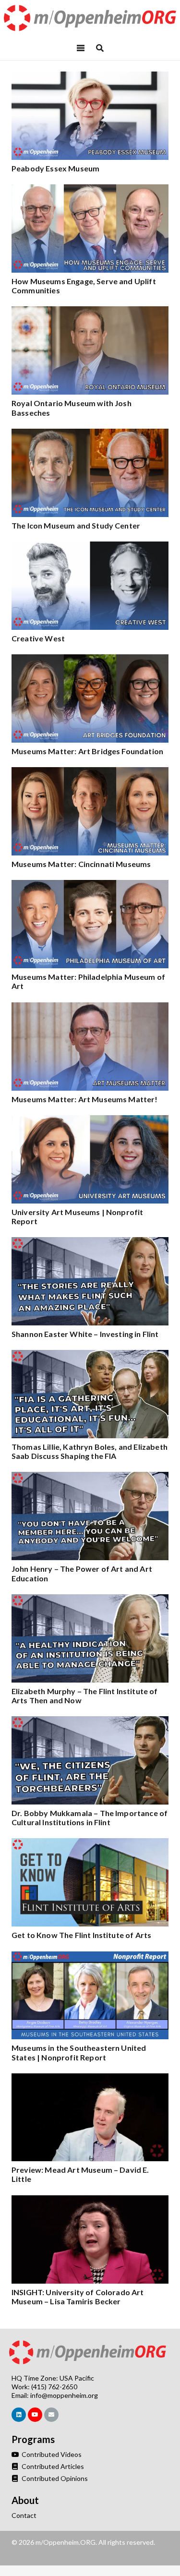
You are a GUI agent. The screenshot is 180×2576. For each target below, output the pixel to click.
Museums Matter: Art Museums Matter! (85, 1099)
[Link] (90, 18)
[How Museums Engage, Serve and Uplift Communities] (90, 189)
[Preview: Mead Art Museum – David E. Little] (90, 2078)
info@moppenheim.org (64, 2395)
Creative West (38, 638)
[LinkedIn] (19, 2415)
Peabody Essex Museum (55, 168)
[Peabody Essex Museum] (90, 77)
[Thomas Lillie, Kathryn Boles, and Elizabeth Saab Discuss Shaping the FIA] (90, 1355)
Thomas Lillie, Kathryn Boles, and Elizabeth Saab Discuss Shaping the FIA (90, 1451)
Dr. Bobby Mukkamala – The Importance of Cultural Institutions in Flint (90, 1818)
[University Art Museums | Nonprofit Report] (90, 1120)
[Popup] (100, 48)
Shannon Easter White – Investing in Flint (85, 1334)
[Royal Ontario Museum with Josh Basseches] (90, 311)
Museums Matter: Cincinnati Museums (81, 864)
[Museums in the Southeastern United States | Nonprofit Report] (90, 1956)
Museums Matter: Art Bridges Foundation (87, 751)
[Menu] (81, 48)
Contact (24, 2515)
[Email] (51, 2415)
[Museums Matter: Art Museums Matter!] (90, 1007)
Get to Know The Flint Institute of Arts (81, 1935)
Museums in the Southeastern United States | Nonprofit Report (79, 2052)
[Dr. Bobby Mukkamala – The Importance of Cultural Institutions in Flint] (90, 1721)
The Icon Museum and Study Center (76, 525)
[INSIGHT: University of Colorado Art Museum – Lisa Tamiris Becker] (90, 2200)
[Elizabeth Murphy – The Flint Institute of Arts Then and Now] (90, 1599)
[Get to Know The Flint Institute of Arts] (90, 1843)
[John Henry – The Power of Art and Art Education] (90, 1477)
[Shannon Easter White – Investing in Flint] (90, 1242)
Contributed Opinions (54, 2478)
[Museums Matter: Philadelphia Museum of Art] (90, 885)
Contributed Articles (52, 2466)
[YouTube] (35, 2415)
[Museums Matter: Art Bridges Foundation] (90, 659)
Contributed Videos (51, 2454)
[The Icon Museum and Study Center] (90, 434)
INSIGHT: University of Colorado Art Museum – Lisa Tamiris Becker (78, 2297)
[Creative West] (90, 547)
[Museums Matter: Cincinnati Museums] (90, 772)
